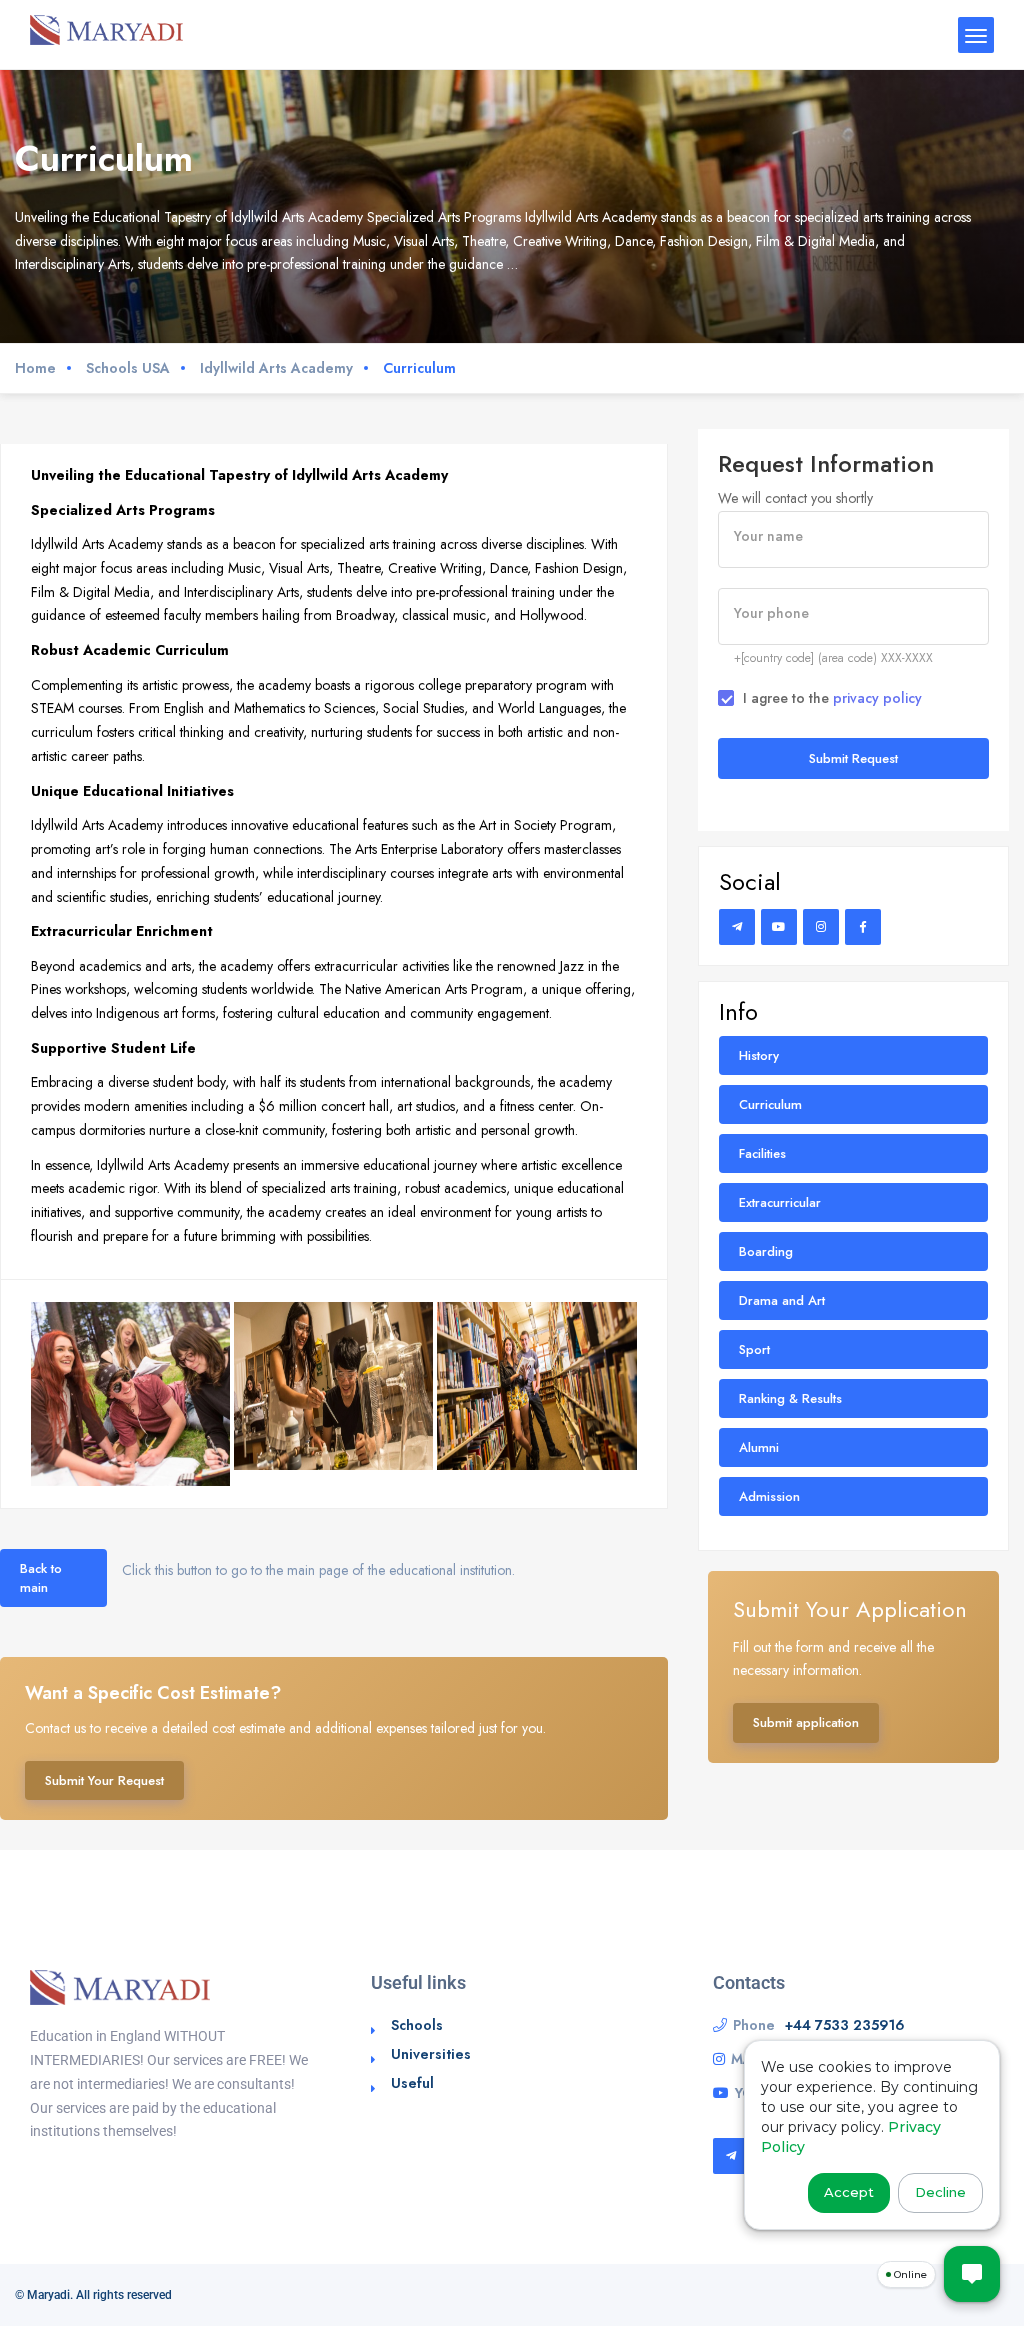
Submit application (806, 1722)
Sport (754, 1349)
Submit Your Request (104, 1780)
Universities (431, 2054)
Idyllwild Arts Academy (276, 368)
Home (35, 368)
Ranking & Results (790, 1398)
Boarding (766, 1251)
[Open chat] (972, 2274)
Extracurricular (780, 1202)
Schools (417, 2025)
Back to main (41, 1578)
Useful (412, 2083)
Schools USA (128, 368)
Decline (940, 2192)
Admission (769, 1496)
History (759, 1055)
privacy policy (877, 698)
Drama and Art (782, 1300)
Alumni (759, 1447)
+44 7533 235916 (845, 2025)
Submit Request (853, 758)
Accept (849, 2192)
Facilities (762, 1153)
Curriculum (770, 1104)
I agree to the (832, 698)
